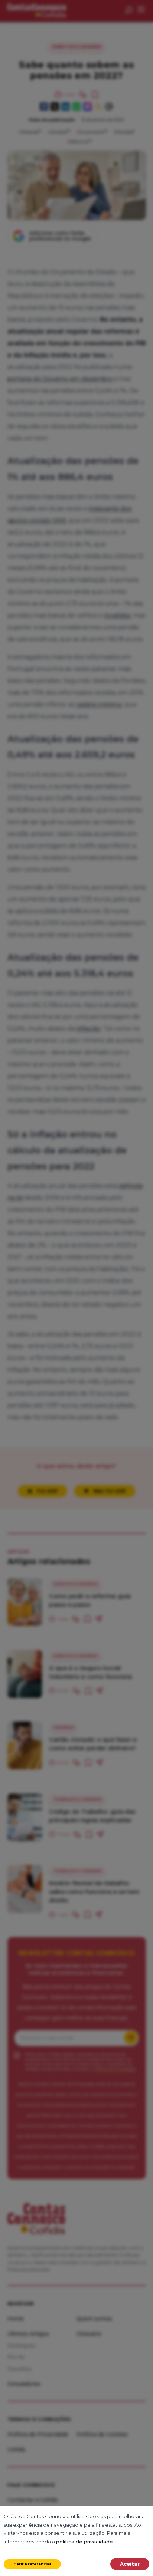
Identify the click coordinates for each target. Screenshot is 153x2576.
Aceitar (130, 2564)
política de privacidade (84, 2542)
